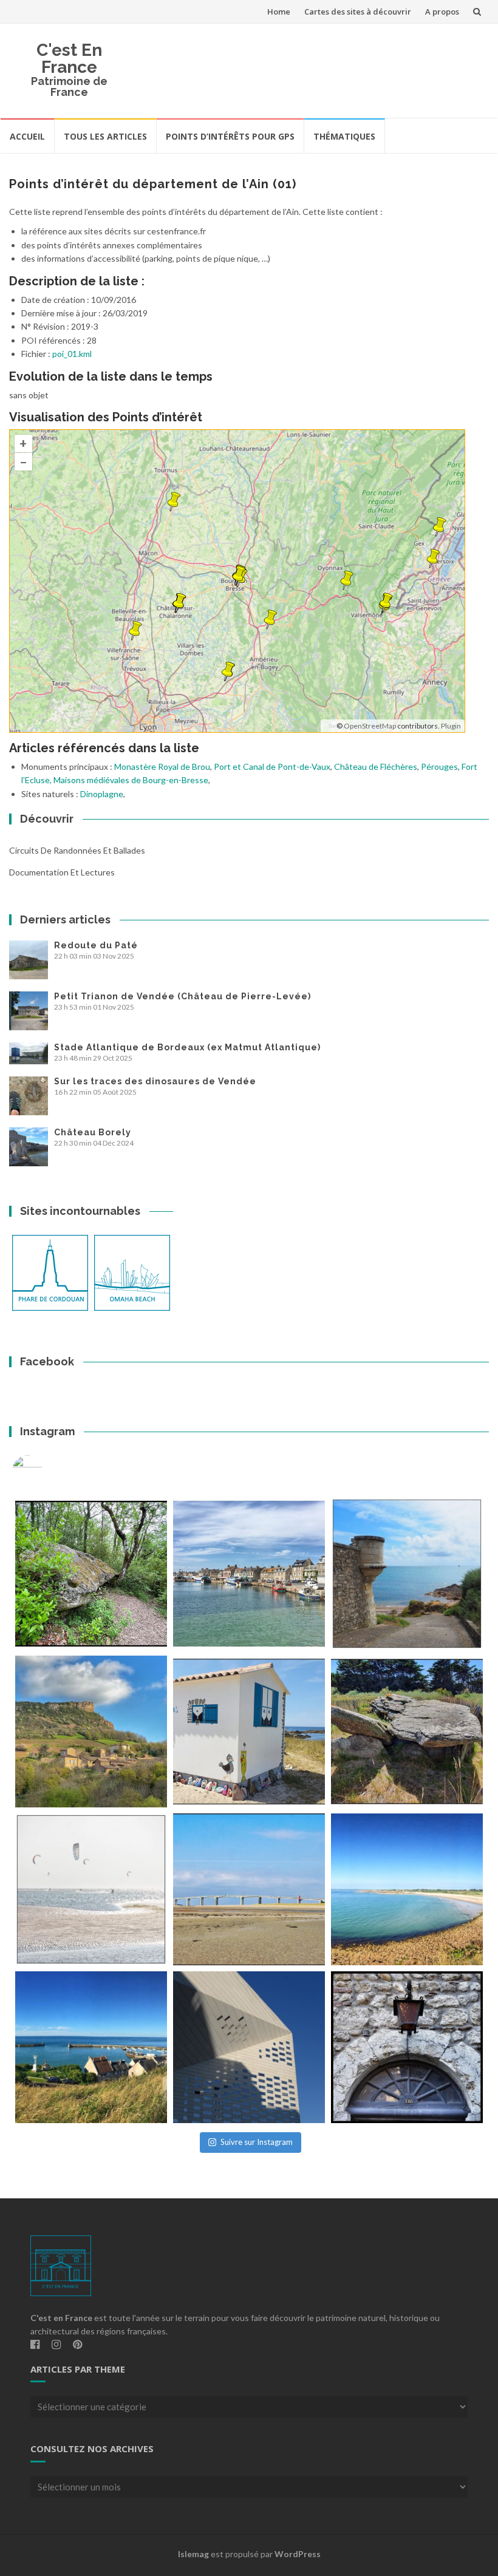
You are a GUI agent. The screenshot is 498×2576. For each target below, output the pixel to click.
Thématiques (344, 136)
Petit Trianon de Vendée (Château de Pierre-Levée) (182, 996)
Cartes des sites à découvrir (358, 12)
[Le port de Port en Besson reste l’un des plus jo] (91, 2047)
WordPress (298, 2554)
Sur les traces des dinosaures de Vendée (155, 1081)
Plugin (450, 726)
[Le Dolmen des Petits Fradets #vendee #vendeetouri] (407, 1731)
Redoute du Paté (96, 945)
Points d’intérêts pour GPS (230, 136)
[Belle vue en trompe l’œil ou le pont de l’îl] (249, 1889)
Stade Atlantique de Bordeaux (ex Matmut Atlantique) (187, 1047)
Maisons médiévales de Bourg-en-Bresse (131, 780)
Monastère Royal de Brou (162, 766)
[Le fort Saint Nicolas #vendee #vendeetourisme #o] (407, 1574)
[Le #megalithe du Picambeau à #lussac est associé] (91, 1574)
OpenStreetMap (370, 726)
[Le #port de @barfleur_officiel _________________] (249, 1574)
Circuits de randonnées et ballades (77, 850)
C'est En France (69, 59)
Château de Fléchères (376, 766)
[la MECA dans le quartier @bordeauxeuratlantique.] (249, 2047)
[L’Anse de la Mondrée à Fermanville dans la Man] (407, 1889)
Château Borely (93, 1132)
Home (279, 12)
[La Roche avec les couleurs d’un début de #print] (91, 1731)
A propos (442, 12)
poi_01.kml (72, 354)
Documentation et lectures (62, 872)
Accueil (27, 136)
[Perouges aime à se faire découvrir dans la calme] (407, 2047)
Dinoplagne (102, 794)
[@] (46, 1470)
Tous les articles (105, 136)
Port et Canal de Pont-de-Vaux (272, 766)
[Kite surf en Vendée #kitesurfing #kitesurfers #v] (91, 1889)
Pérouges (439, 766)
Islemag (193, 2554)
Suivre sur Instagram (257, 2142)
